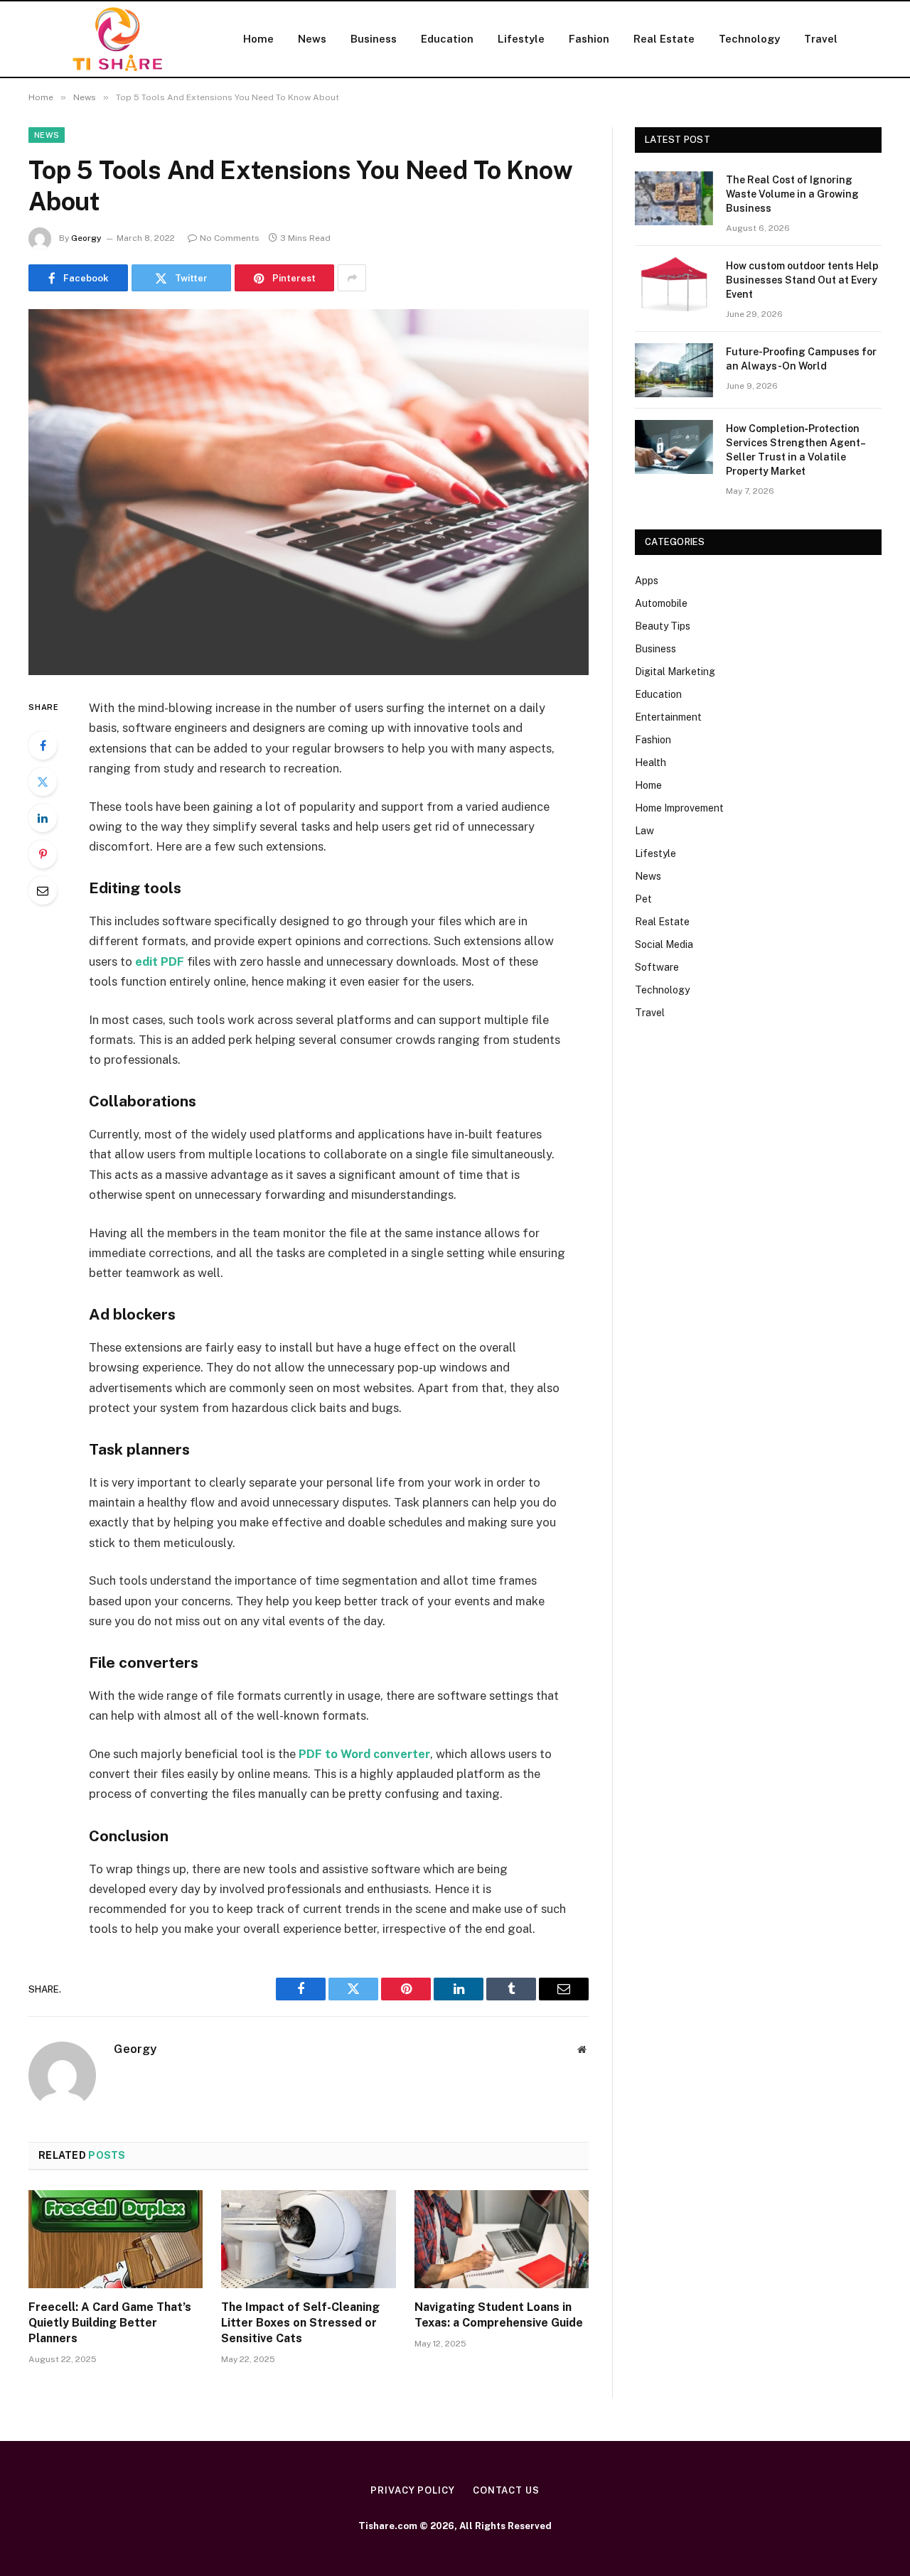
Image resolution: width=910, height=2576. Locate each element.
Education (447, 39)
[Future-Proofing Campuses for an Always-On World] (674, 370)
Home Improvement (679, 808)
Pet (643, 899)
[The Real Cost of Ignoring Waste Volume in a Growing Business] (674, 198)
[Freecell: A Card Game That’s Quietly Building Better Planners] (116, 2239)
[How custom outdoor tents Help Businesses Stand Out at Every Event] (674, 284)
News (312, 39)
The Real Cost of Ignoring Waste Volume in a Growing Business (792, 194)
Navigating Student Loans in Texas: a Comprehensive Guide (499, 2315)
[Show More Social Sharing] (352, 278)
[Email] (43, 890)
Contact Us (506, 2490)
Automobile (661, 603)
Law (644, 831)
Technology (749, 39)
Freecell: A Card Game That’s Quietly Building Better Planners (110, 2323)
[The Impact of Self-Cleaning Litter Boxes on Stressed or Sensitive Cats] (308, 2239)
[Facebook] (43, 745)
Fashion (589, 39)
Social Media (664, 944)
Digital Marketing (675, 672)
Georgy (86, 238)
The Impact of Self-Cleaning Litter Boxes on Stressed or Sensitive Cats (300, 2323)
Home (258, 39)
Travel (821, 39)
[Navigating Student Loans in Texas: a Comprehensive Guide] (502, 2239)
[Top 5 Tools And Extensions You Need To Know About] (309, 492)
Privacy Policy (413, 2490)
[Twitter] (43, 782)
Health (651, 762)
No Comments (230, 238)
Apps (647, 581)
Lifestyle (521, 39)
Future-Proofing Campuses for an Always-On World (801, 359)
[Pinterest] (43, 854)
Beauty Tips (663, 626)
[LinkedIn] (43, 818)
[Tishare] (117, 39)
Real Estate (664, 39)
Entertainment (668, 717)
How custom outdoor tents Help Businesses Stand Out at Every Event (802, 280)
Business (374, 39)
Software (657, 967)
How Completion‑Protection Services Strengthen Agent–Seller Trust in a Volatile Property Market (796, 450)
